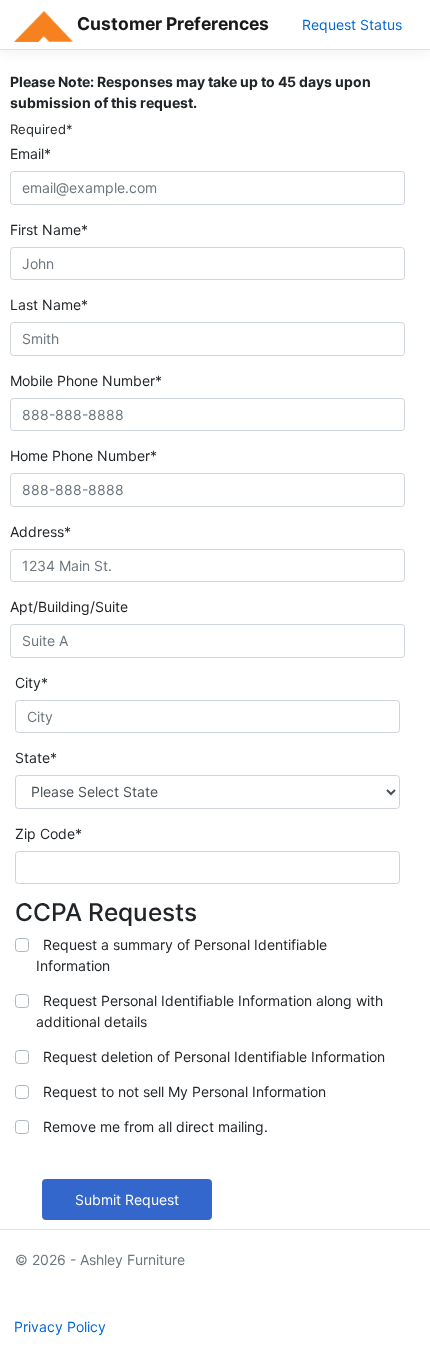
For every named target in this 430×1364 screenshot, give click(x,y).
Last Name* (49, 304)
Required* (41, 129)
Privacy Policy (60, 1326)
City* (31, 682)
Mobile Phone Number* (86, 380)
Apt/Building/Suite (69, 606)
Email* (30, 153)
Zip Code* (48, 833)
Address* (40, 531)
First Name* (49, 229)
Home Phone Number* (83, 455)
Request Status (352, 24)
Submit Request (127, 1199)
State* (36, 757)
